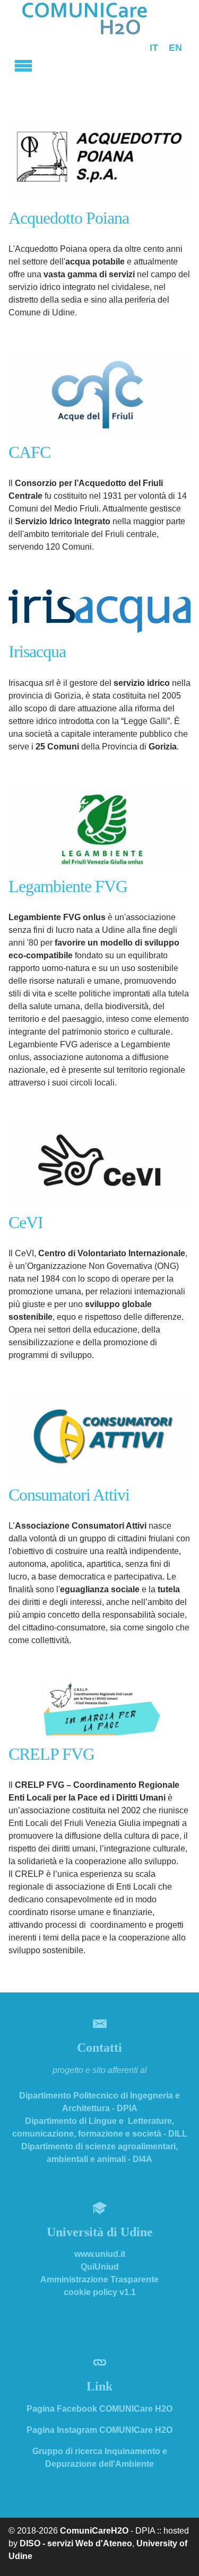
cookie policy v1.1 (100, 2292)
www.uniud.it (100, 2254)
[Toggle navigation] (23, 64)
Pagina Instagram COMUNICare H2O (99, 2430)
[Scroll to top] (178, 2555)
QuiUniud (100, 2267)
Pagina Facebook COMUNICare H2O (99, 2409)
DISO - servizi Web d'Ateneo (76, 2543)
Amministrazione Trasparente (99, 2279)
